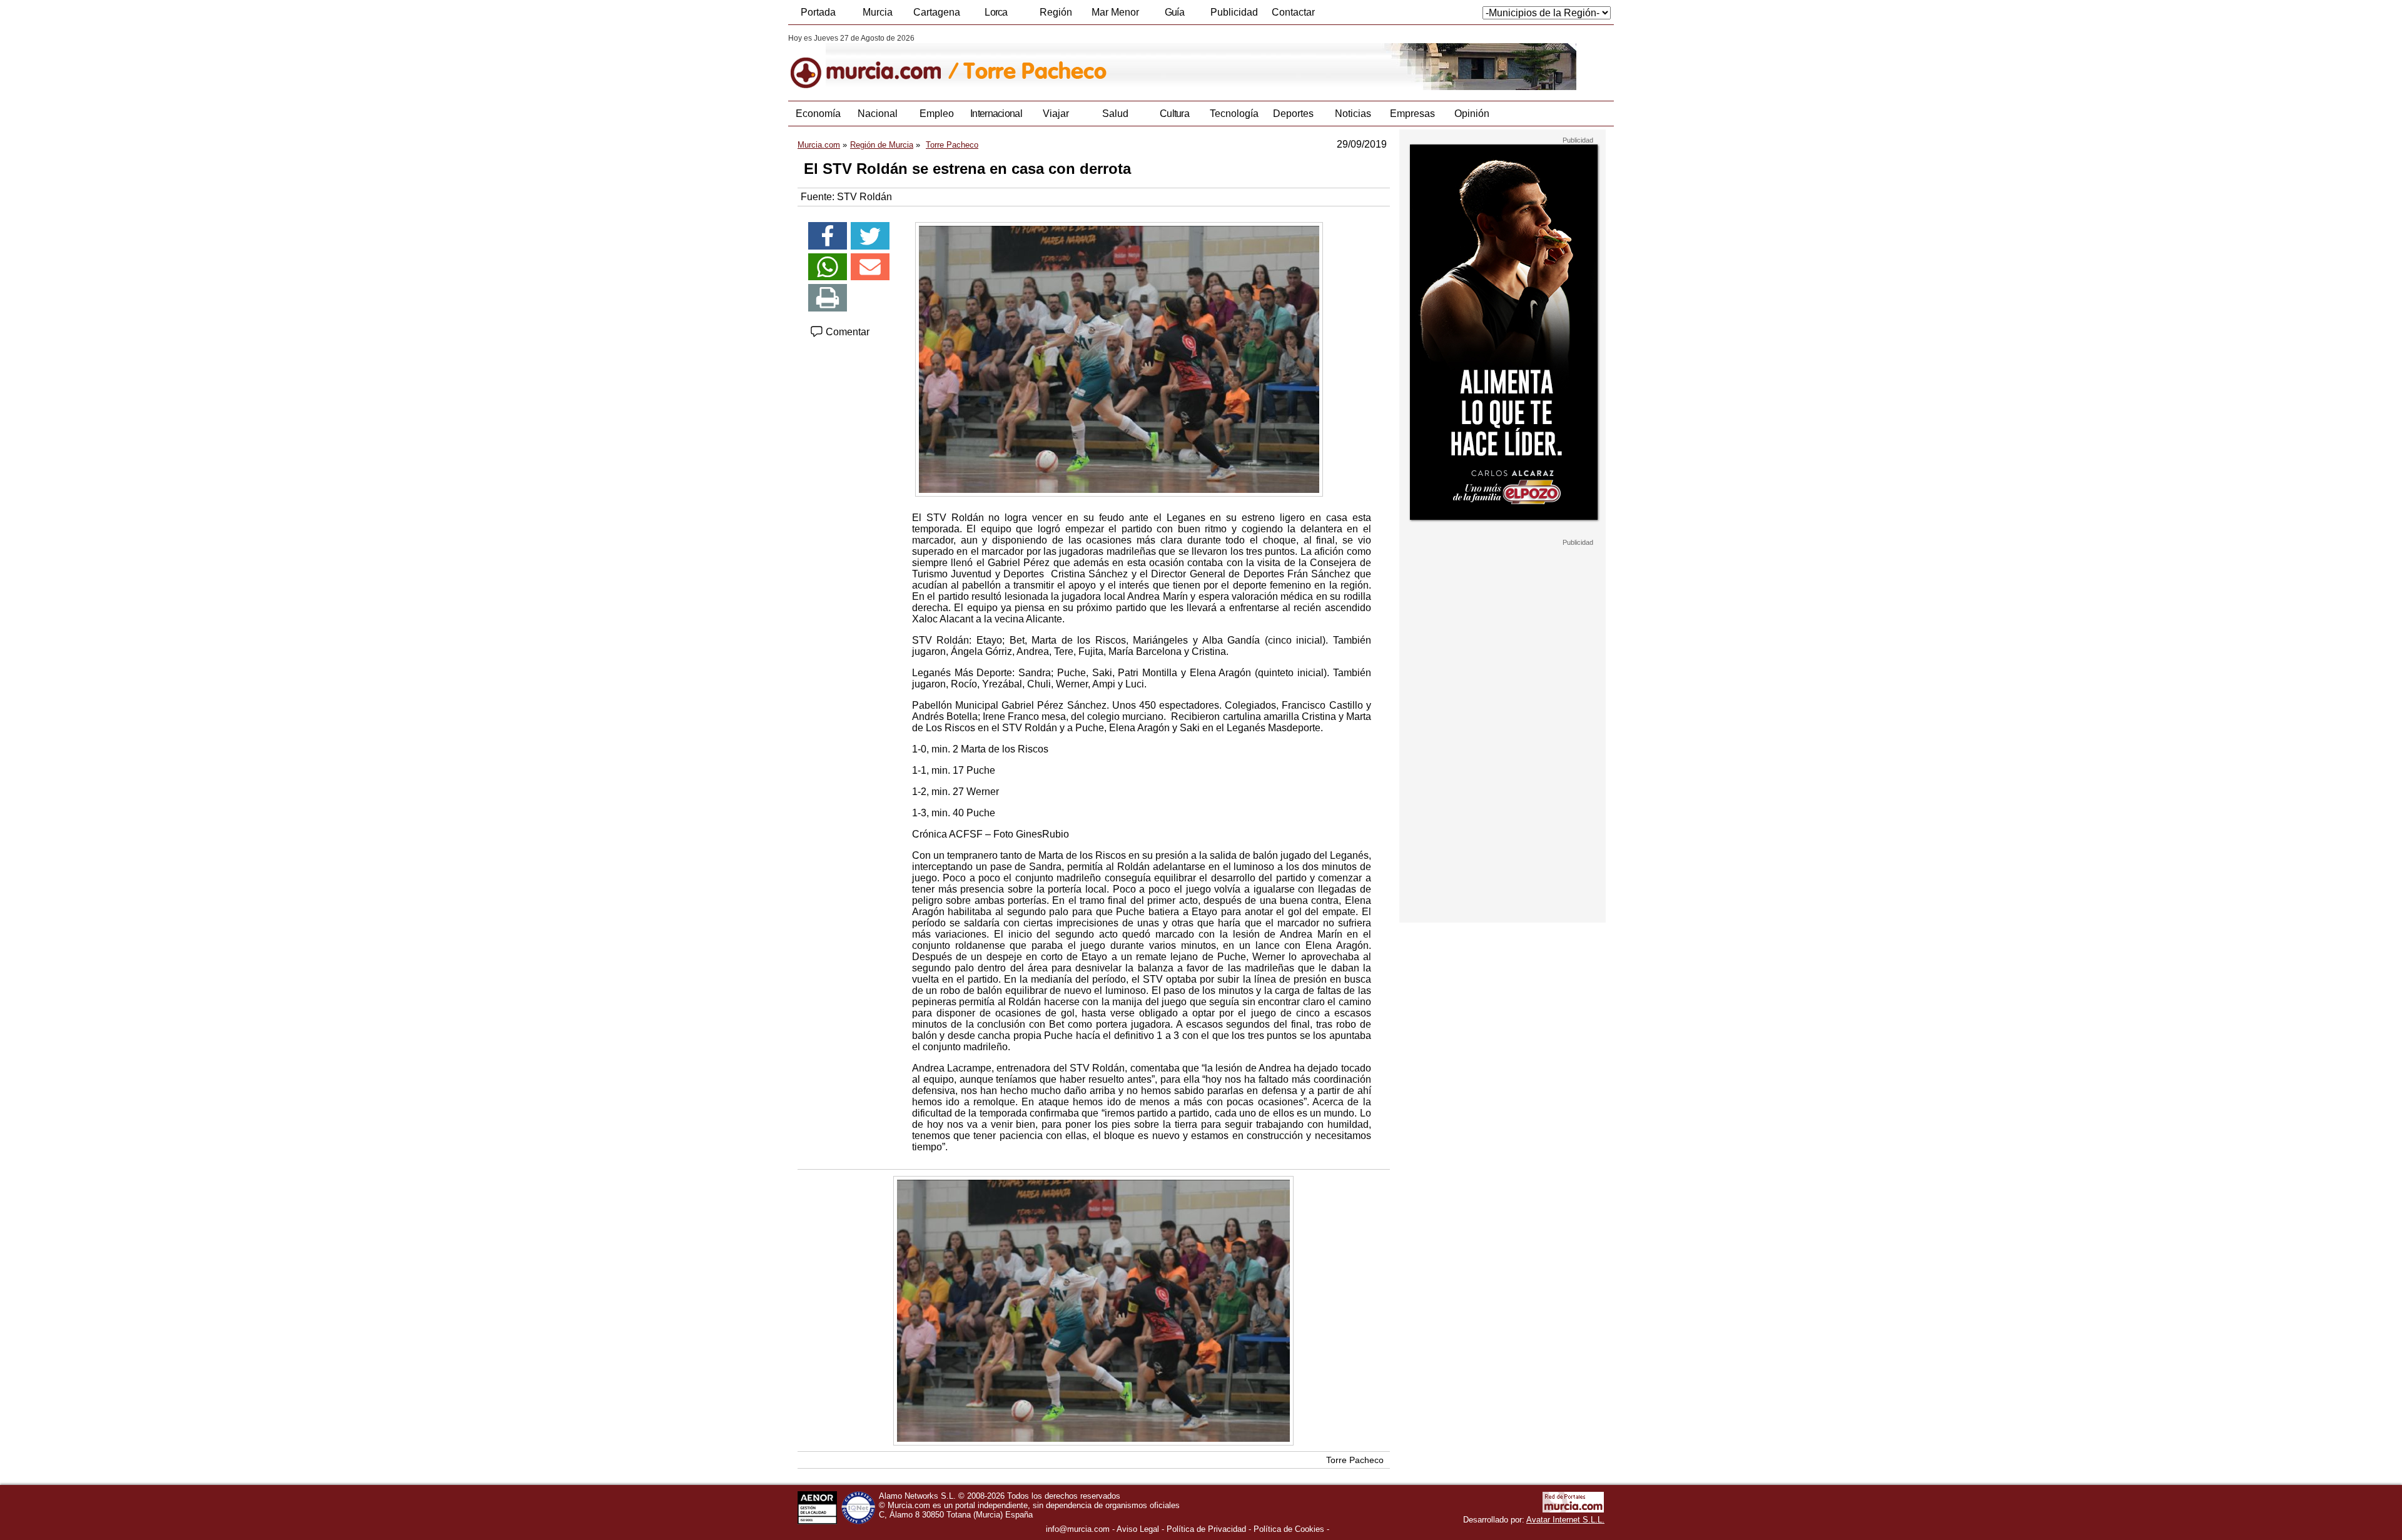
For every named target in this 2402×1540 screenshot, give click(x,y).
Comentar (846, 332)
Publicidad (1234, 12)
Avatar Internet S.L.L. (1565, 1520)
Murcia (878, 12)
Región (1056, 12)
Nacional (878, 114)
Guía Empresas (1174, 16)
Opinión (1472, 114)
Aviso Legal (1138, 1529)
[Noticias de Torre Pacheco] (1093, 62)
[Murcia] (874, 62)
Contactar (1293, 12)
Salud (1115, 114)
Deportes (1293, 114)
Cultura (1174, 114)
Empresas (1412, 114)
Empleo (937, 114)
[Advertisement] (1503, 734)
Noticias (1353, 114)
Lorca (996, 12)
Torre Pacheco (1355, 1460)
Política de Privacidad (1206, 1529)
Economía (818, 114)
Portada (818, 12)
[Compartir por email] (870, 267)
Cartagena (937, 12)
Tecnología (1234, 114)
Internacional (996, 114)
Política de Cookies (1289, 1529)
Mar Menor (1115, 12)
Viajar (1056, 114)
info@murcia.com (1078, 1529)
